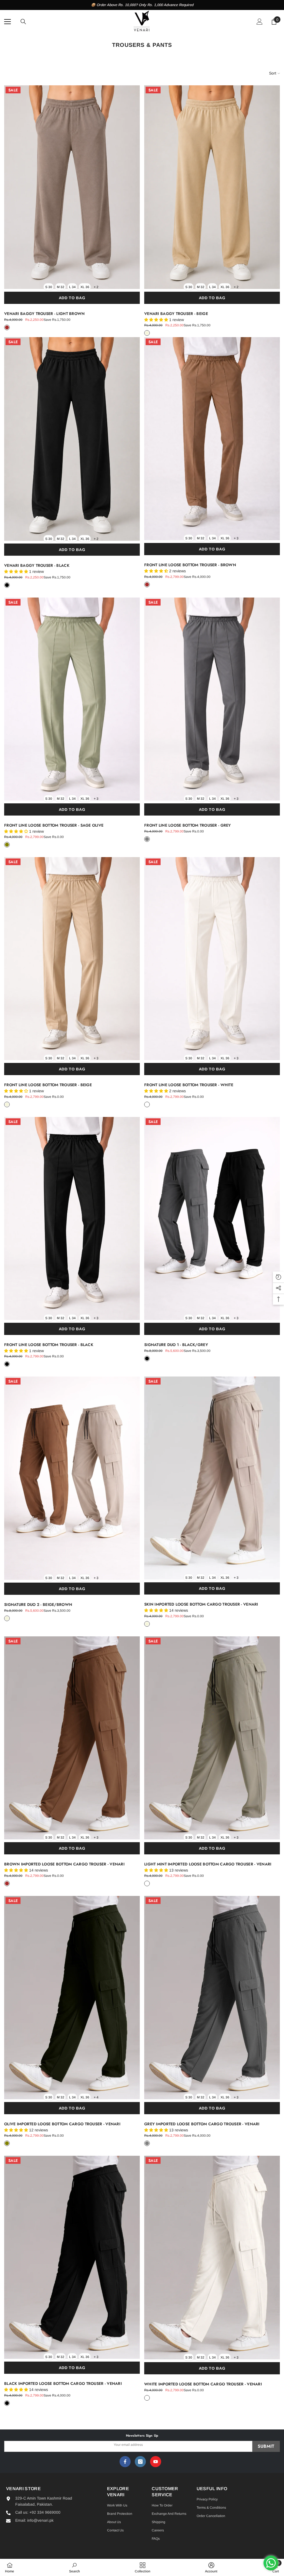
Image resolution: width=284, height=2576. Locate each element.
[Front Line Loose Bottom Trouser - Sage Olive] (72, 699)
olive (7, 2143)
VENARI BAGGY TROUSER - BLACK (37, 565)
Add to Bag (72, 298)
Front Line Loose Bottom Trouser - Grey (188, 825)
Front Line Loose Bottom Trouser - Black (49, 1345)
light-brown (7, 327)
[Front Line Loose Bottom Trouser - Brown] (212, 439)
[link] (74, 2567)
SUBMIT (266, 2446)
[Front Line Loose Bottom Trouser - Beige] (72, 959)
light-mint (147, 1883)
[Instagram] (140, 2462)
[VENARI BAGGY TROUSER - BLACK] (72, 439)
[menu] (7, 22)
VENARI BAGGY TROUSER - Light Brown (45, 314)
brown (147, 585)
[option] (142, 5)
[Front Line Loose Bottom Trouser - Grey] (212, 699)
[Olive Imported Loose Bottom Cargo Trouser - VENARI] (72, 1997)
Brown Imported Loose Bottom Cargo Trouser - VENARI (64, 1864)
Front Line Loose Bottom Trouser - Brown (190, 565)
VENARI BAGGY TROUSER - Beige (176, 314)
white (147, 1104)
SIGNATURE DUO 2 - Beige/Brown (38, 1604)
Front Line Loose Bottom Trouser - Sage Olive (54, 825)
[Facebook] (125, 2462)
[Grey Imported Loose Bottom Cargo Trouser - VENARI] (212, 1997)
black (7, 585)
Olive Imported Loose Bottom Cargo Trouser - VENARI (62, 2124)
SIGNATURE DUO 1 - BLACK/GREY (176, 1345)
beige (147, 333)
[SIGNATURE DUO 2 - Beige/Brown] (72, 1478)
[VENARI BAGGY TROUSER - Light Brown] (72, 187)
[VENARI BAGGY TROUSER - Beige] (212, 187)
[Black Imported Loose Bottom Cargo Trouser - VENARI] (72, 2257)
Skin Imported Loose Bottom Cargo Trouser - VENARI (201, 1604)
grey (147, 839)
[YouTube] (156, 2462)
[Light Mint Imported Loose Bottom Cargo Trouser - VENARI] (212, 1738)
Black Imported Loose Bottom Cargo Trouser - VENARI (63, 2383)
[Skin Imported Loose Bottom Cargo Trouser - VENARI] (212, 1478)
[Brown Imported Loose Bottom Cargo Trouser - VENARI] (72, 1738)
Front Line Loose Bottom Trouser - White (189, 1085)
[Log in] (260, 22)
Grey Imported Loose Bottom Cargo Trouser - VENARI (202, 2124)
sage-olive (7, 845)
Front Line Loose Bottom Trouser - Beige (48, 1085)
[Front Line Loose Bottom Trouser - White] (212, 959)
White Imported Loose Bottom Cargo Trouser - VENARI (203, 2384)
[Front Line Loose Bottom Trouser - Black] (72, 1218)
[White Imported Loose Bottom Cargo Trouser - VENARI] (212, 2258)
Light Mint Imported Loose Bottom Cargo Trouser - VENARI (208, 1864)
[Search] (23, 22)
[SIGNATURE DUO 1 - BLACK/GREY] (212, 1219)
